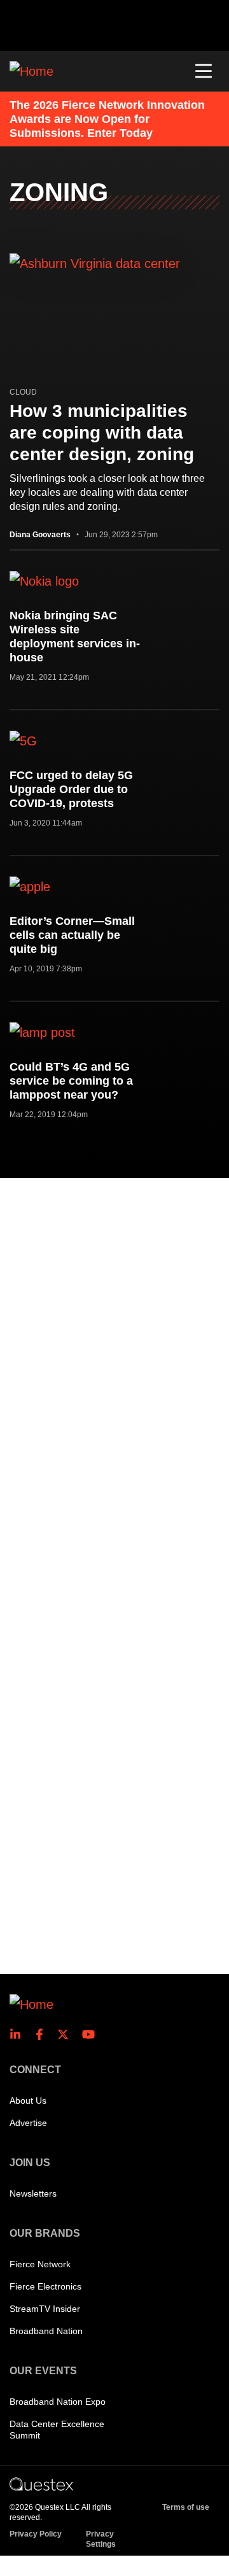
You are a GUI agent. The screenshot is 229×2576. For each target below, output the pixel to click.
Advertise (28, 2123)
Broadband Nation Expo (58, 2402)
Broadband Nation (46, 2331)
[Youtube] (91, 2034)
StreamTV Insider (45, 2309)
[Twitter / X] (67, 2034)
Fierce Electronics (45, 2286)
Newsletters (33, 2193)
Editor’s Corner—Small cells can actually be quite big (72, 935)
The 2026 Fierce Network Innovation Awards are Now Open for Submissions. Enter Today (107, 119)
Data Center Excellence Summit (57, 2430)
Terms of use (186, 2507)
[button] (204, 71)
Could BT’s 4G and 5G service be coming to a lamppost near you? (71, 1081)
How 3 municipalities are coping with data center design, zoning (102, 433)
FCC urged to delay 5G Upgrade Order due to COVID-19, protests (71, 789)
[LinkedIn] (19, 2034)
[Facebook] (43, 2034)
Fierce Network (40, 2264)
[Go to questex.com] (41, 2484)
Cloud (23, 392)
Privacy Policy (36, 2534)
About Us (28, 2101)
